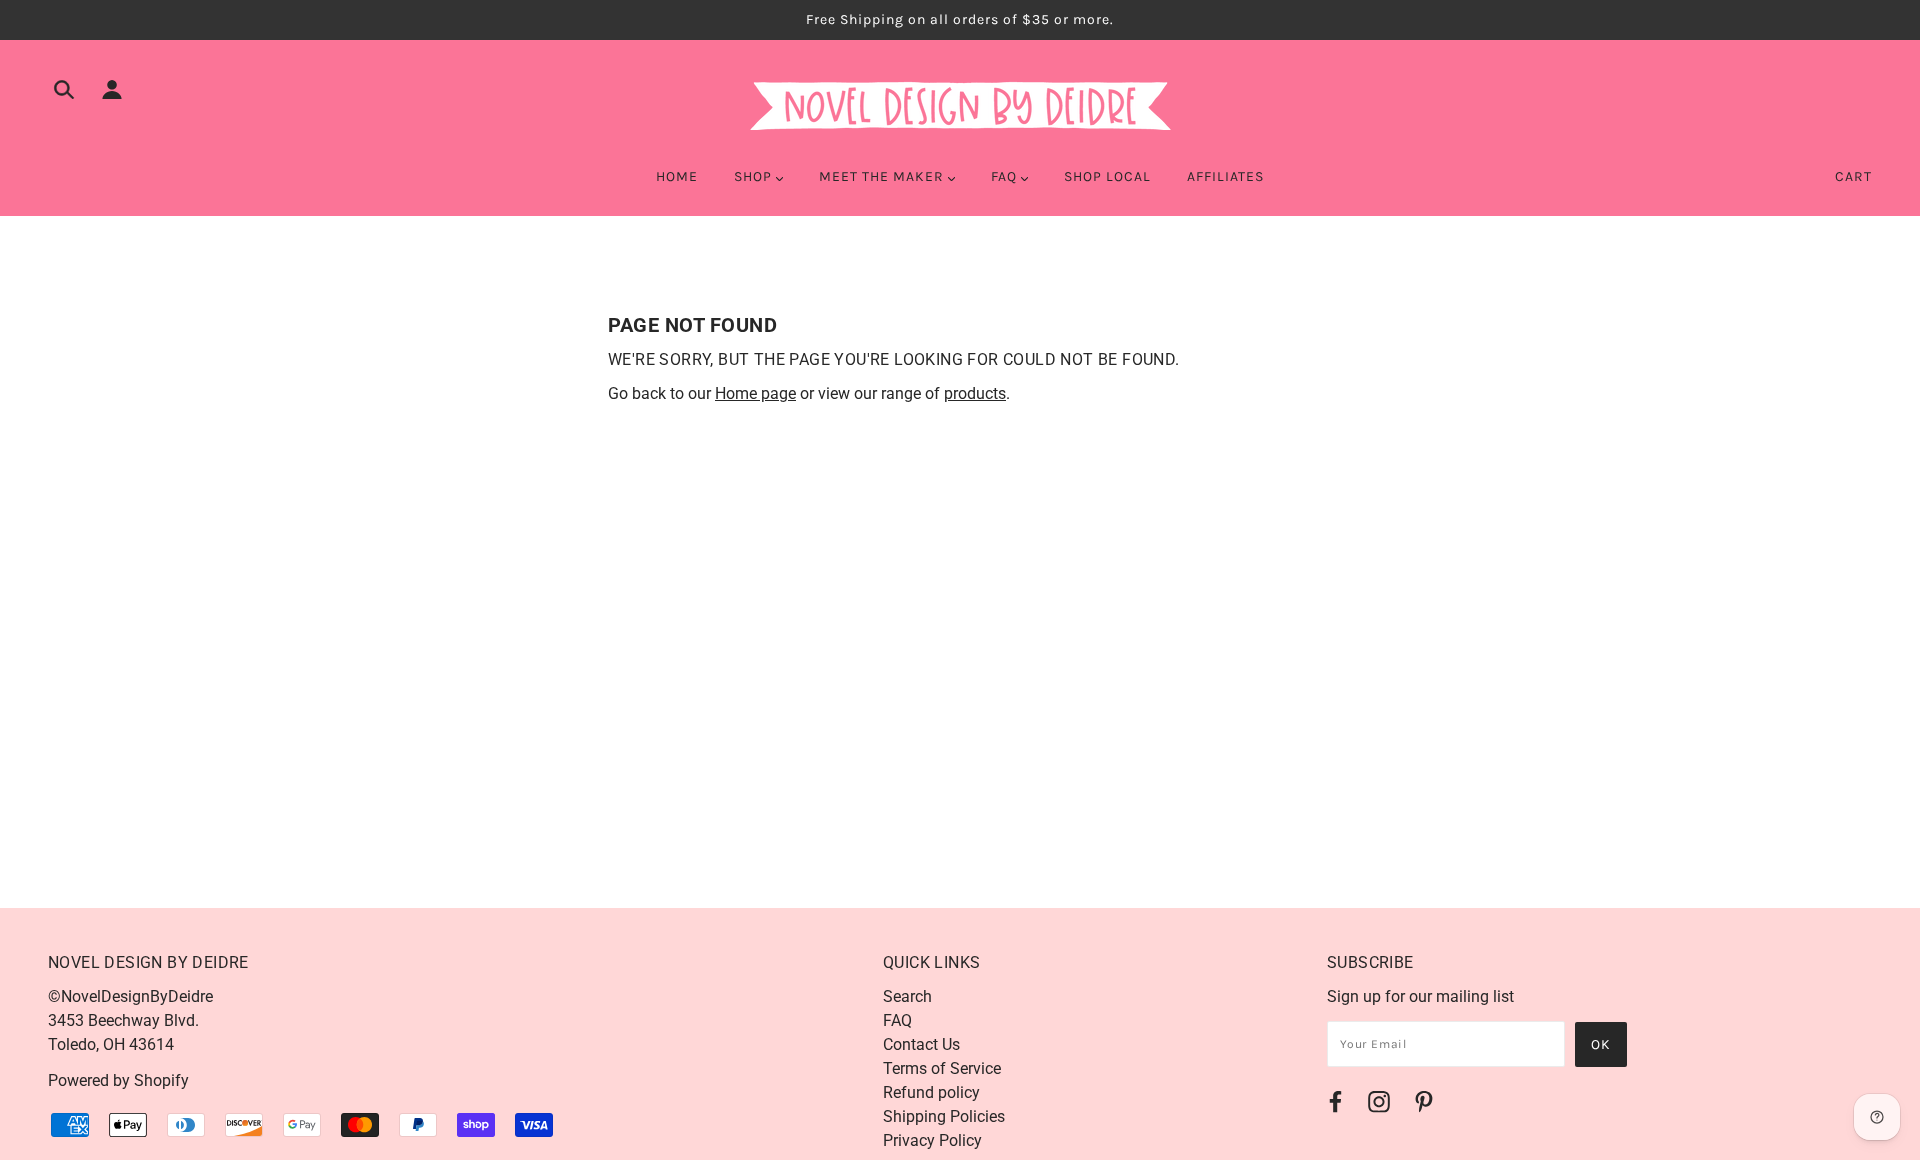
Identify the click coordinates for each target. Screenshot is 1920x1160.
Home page (755, 393)
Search (907, 996)
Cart (1853, 176)
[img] (64, 93)
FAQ (897, 1020)
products (975, 393)
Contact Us (921, 1044)
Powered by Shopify (118, 1080)
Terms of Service (942, 1068)
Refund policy (931, 1092)
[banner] (960, 103)
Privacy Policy (932, 1140)
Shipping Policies (944, 1116)
